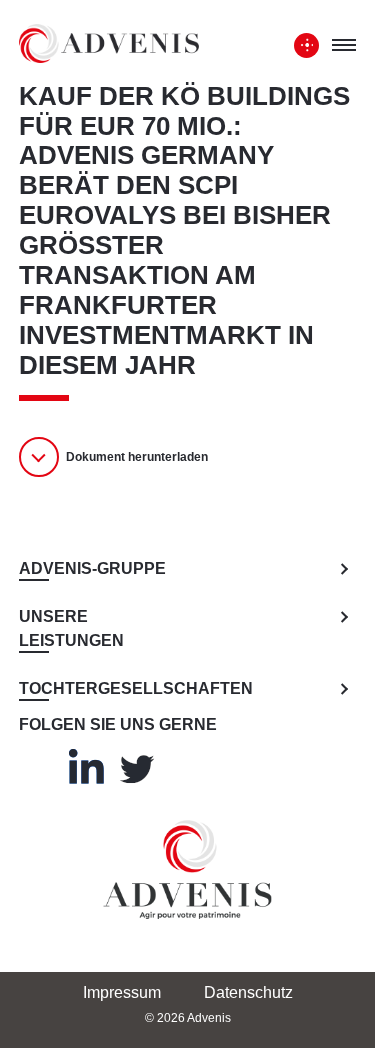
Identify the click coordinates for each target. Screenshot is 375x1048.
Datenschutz (248, 992)
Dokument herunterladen (137, 457)
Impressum (122, 992)
